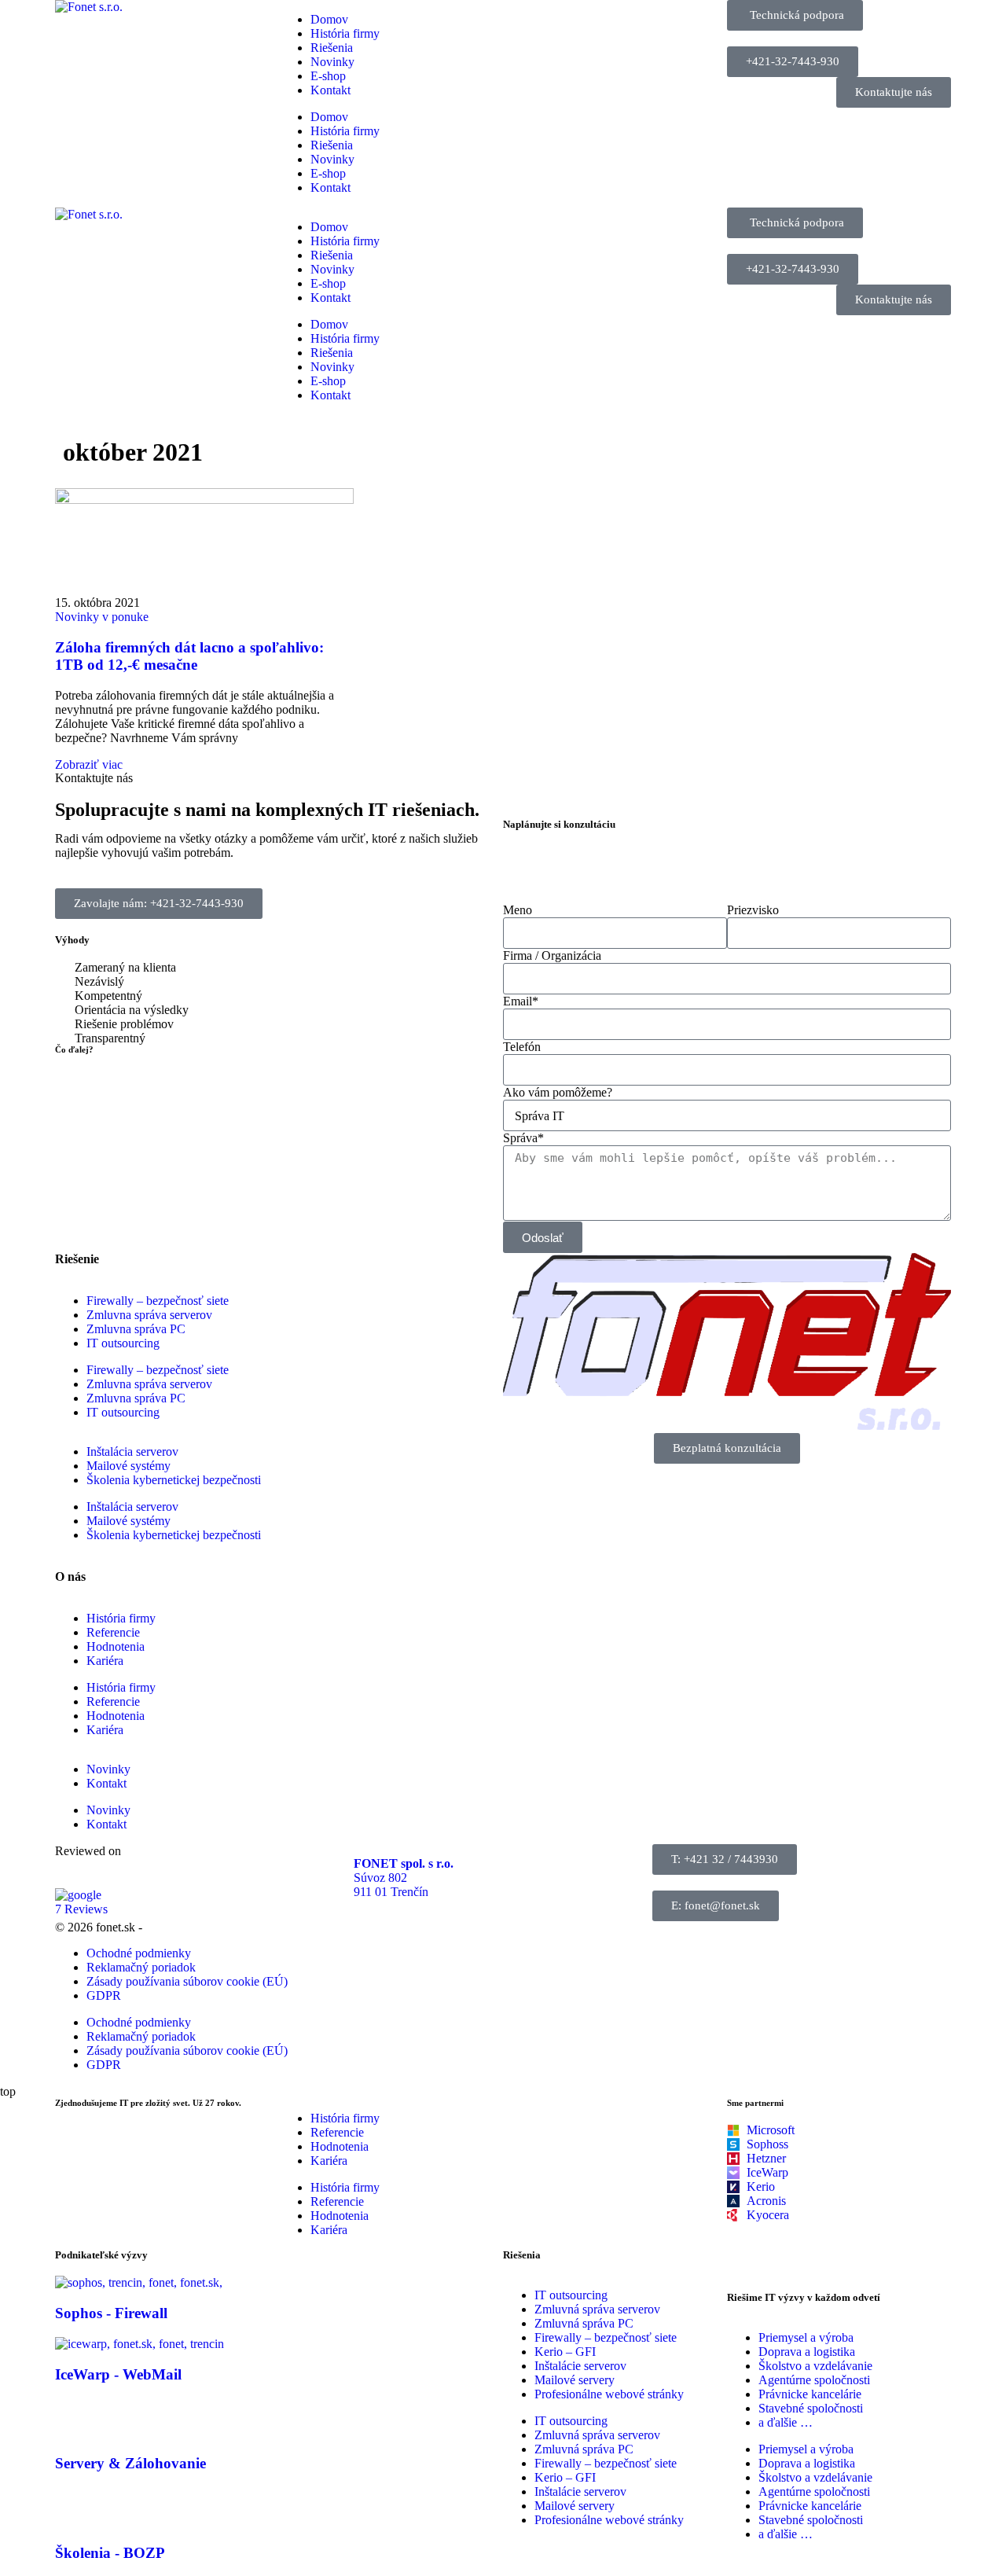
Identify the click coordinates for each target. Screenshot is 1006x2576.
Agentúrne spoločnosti (814, 2380)
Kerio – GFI (565, 2352)
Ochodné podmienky (139, 1953)
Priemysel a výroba (806, 2337)
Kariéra (105, 1661)
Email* (521, 1001)
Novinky (332, 62)
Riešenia (332, 48)
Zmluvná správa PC (584, 2323)
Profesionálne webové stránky (609, 2394)
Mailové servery (575, 2380)
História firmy (345, 33)
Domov (329, 19)
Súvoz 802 (380, 1878)
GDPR (104, 1995)
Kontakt (330, 90)
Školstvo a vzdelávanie (815, 2366)
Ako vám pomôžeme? (558, 1092)
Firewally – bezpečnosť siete (158, 1301)
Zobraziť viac (89, 764)
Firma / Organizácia (552, 955)
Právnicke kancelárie (810, 2394)
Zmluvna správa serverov (149, 1315)
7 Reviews (81, 1909)
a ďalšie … (786, 2422)
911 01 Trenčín (391, 1892)
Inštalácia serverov (132, 1452)
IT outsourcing (123, 1343)
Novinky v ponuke (102, 617)
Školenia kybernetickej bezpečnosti (174, 1480)
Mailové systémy (129, 1466)
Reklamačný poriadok (141, 1967)
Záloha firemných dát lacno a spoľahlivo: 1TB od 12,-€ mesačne (189, 656)
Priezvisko (753, 910)
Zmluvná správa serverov (597, 2309)
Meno (518, 910)
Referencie (113, 1632)
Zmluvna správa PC (136, 1329)
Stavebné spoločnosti (811, 2408)
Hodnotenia (116, 1646)
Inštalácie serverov (580, 2366)
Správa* (523, 1138)
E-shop (328, 76)
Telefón (522, 1047)
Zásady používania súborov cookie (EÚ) (187, 1981)
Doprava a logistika (807, 2352)
